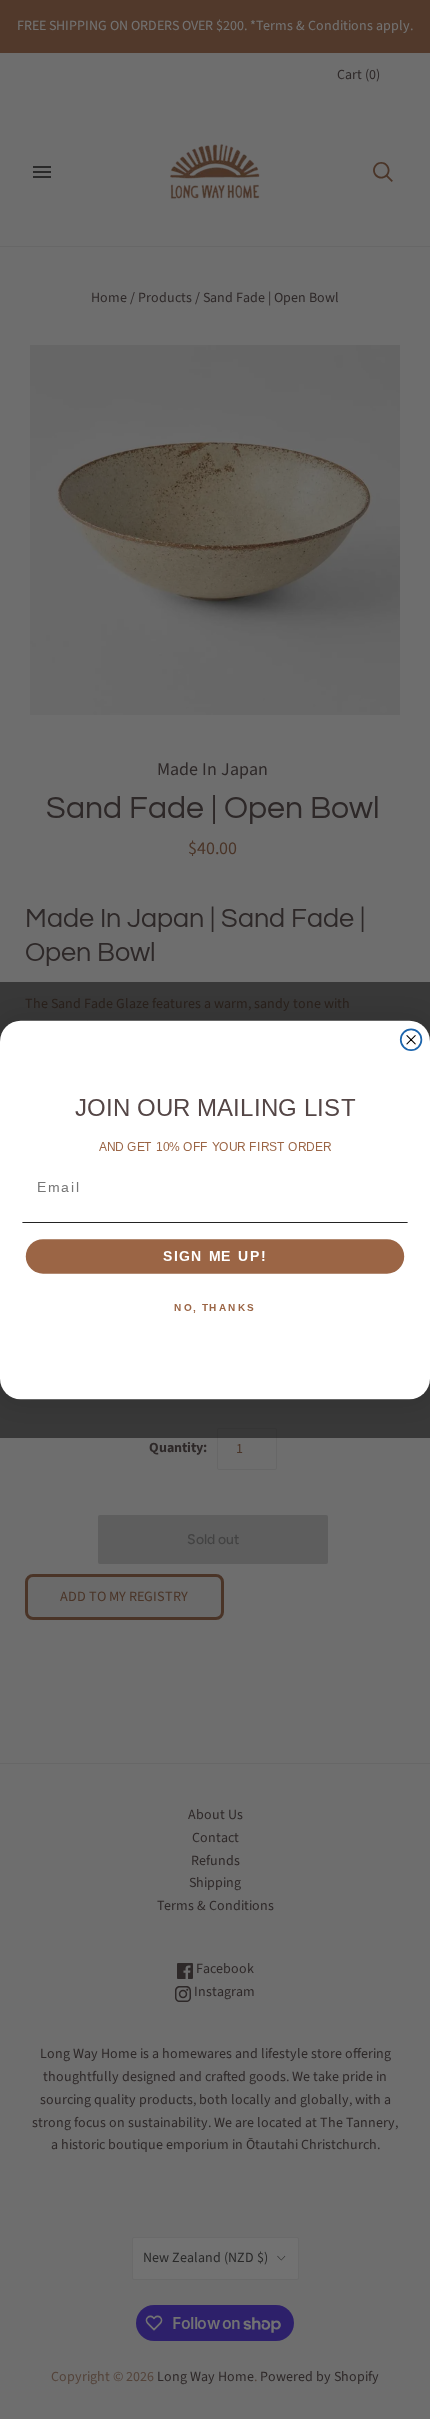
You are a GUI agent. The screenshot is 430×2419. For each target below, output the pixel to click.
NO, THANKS (215, 1308)
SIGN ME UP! (215, 1256)
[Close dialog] (411, 1039)
